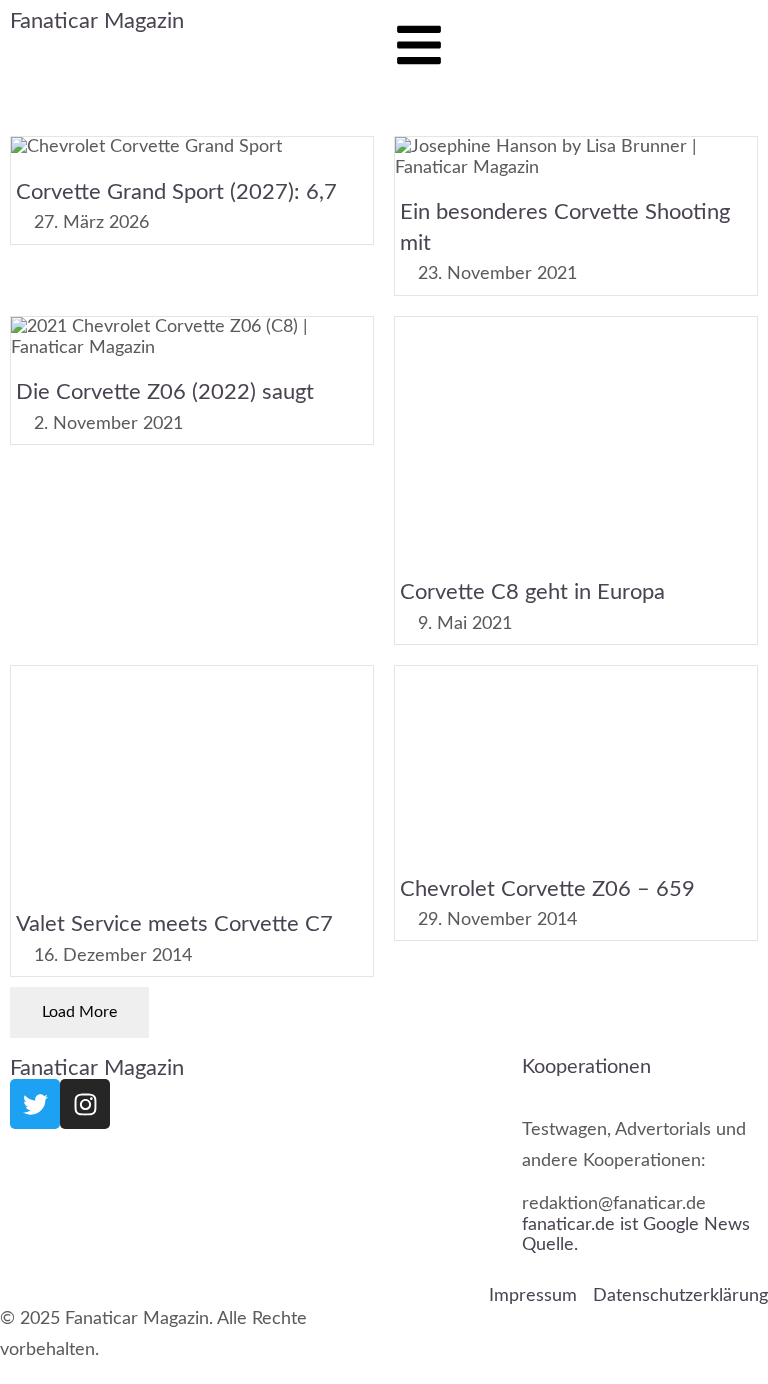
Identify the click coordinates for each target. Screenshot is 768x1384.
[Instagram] (85, 1104)
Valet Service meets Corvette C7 (174, 924)
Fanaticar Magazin (97, 21)
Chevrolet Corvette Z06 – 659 (547, 888)
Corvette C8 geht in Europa (532, 592)
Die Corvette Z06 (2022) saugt (165, 392)
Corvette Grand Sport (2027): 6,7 (176, 191)
